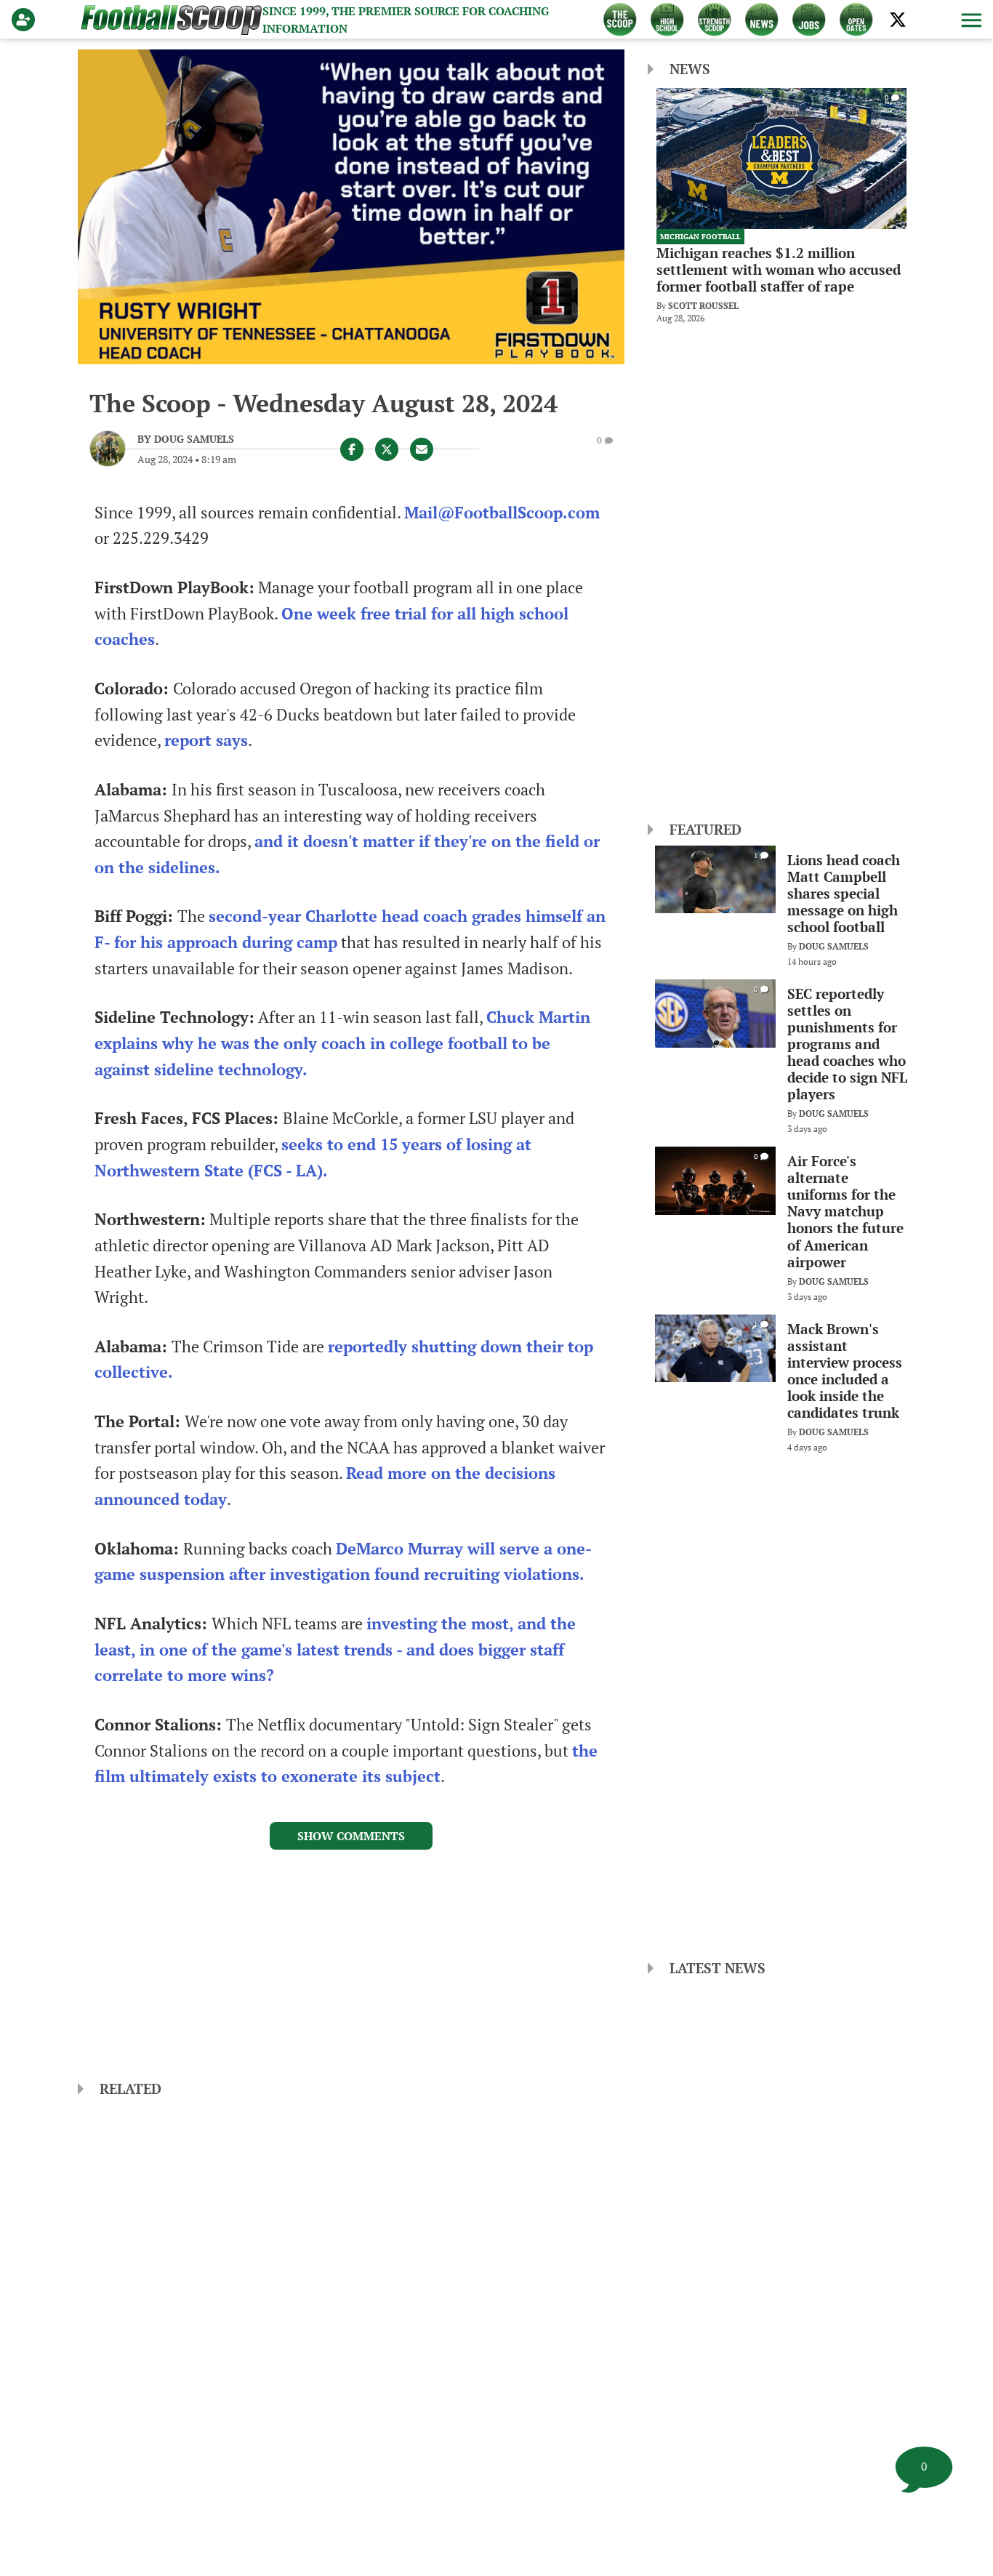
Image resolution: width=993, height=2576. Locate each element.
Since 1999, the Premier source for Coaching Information (406, 20)
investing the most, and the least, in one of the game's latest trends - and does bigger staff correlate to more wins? (335, 1649)
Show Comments (351, 1836)
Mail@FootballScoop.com (502, 513)
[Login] (26, 20)
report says (206, 740)
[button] (970, 20)
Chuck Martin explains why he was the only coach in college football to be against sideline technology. (342, 1043)
